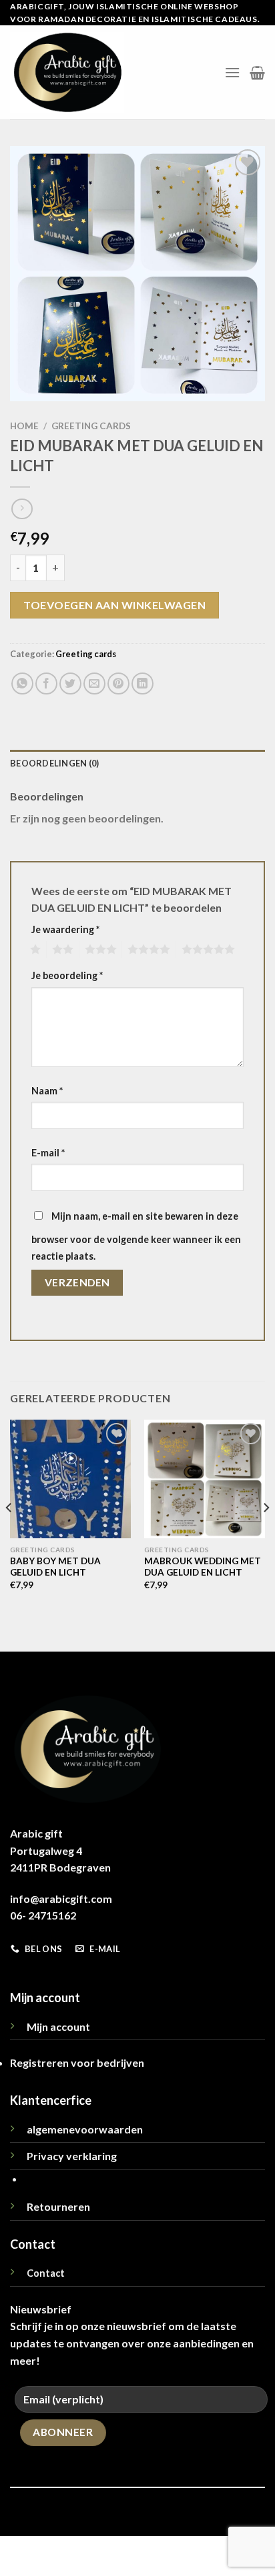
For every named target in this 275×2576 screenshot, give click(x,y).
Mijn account (58, 2026)
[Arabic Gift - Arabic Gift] (67, 72)
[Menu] (232, 72)
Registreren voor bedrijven (77, 2062)
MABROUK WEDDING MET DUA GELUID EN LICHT (203, 1567)
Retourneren (58, 2206)
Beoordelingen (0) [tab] (54, 763)
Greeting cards (91, 426)
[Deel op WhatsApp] (22, 683)
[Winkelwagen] (257, 73)
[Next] (266, 1534)
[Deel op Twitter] (70, 683)
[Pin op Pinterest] (118, 683)
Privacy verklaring (72, 2156)
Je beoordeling (67, 975)
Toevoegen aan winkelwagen (114, 605)
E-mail (48, 1153)
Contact (46, 2273)
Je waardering (65, 929)
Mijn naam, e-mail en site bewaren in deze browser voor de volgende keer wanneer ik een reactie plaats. (136, 1236)
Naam (47, 1091)
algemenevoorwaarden (85, 2129)
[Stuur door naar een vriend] (94, 683)
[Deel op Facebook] (46, 683)
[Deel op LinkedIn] (143, 683)
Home (24, 426)
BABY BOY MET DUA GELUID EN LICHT (55, 1567)
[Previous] (9, 1534)
